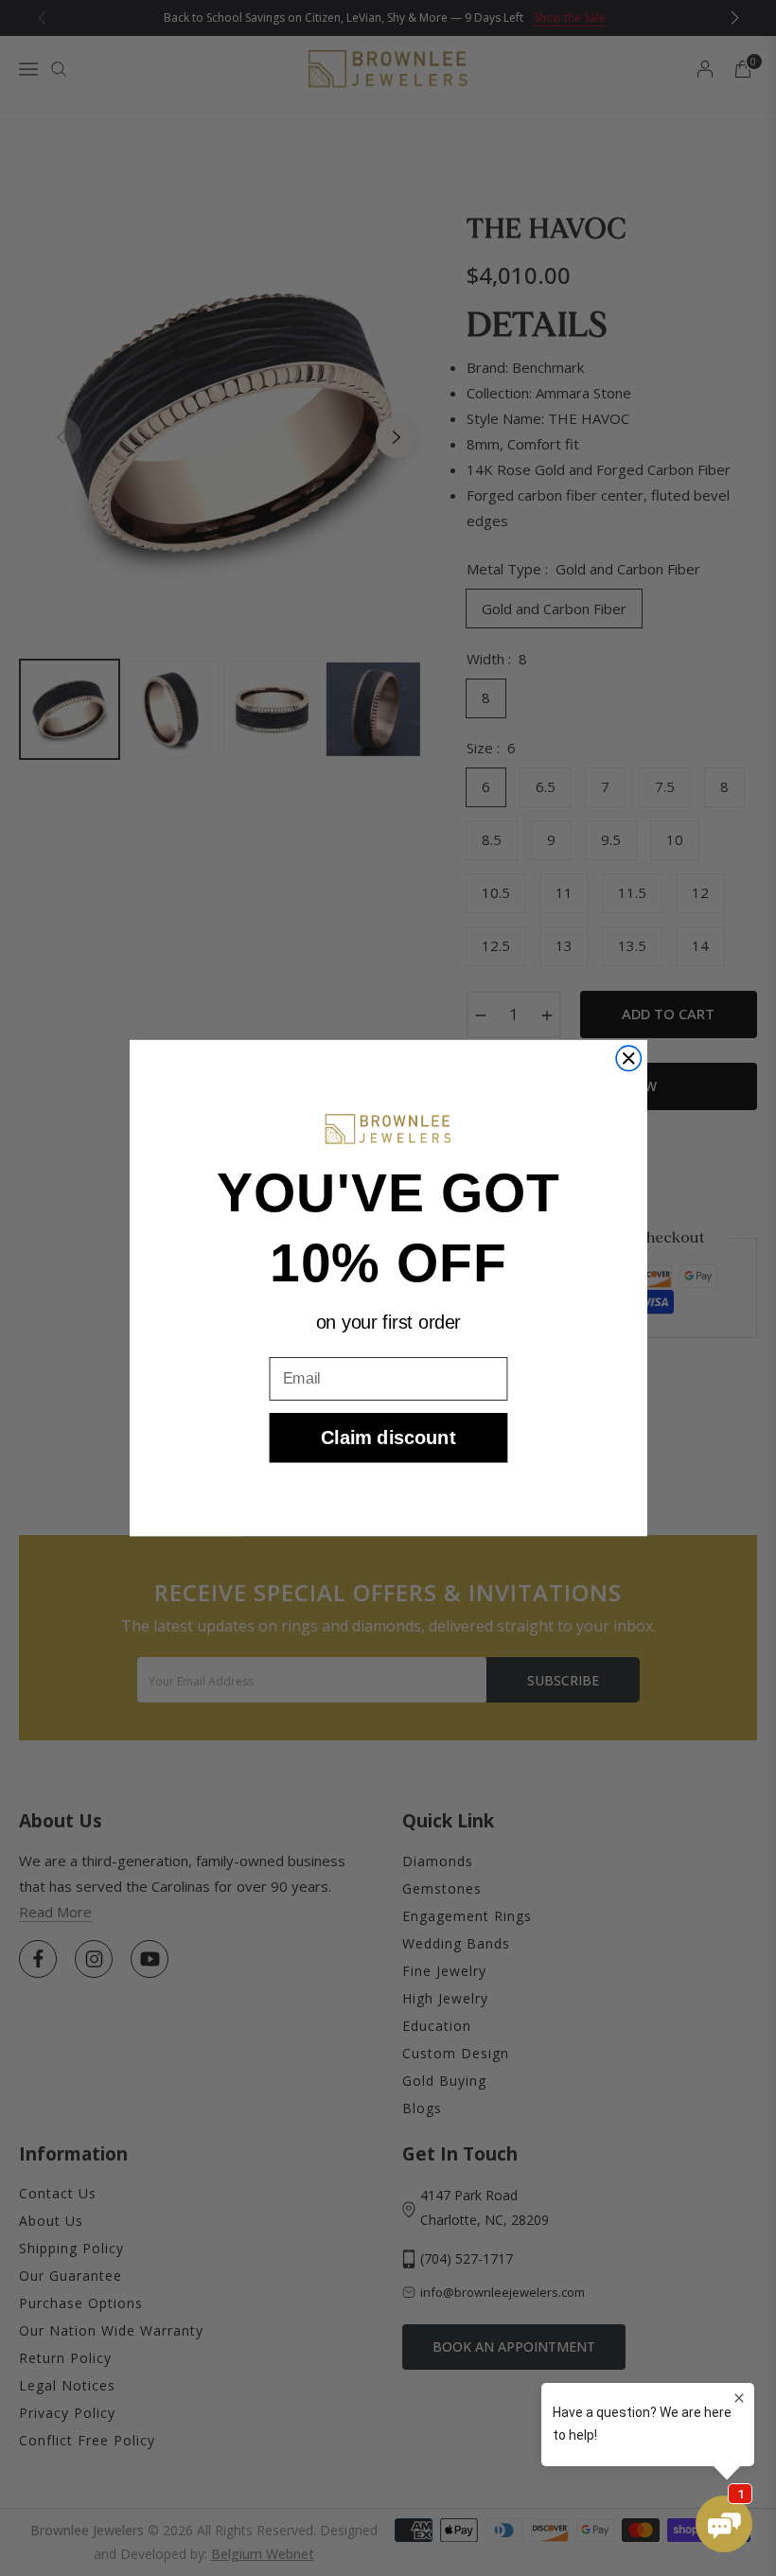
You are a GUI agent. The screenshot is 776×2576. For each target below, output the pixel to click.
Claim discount (388, 1438)
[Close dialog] (628, 1058)
